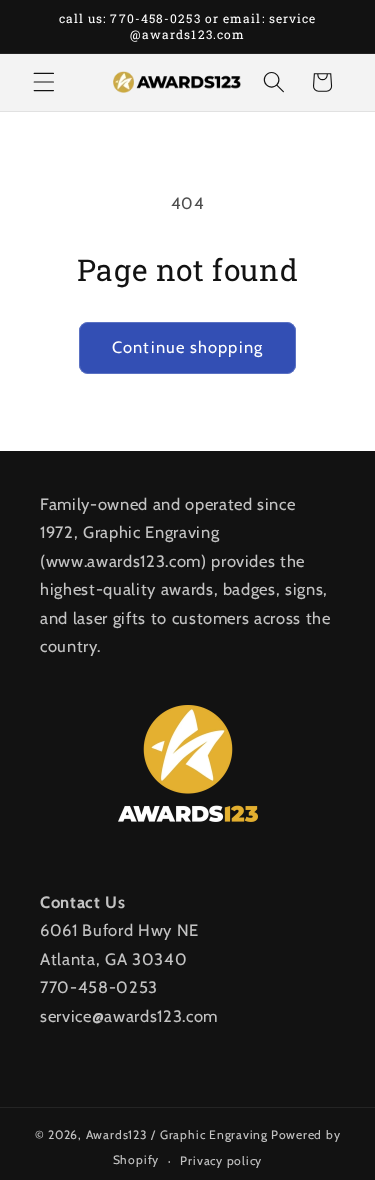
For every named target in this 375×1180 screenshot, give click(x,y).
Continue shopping (187, 347)
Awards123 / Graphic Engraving (177, 1134)
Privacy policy (221, 1160)
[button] (44, 82)
